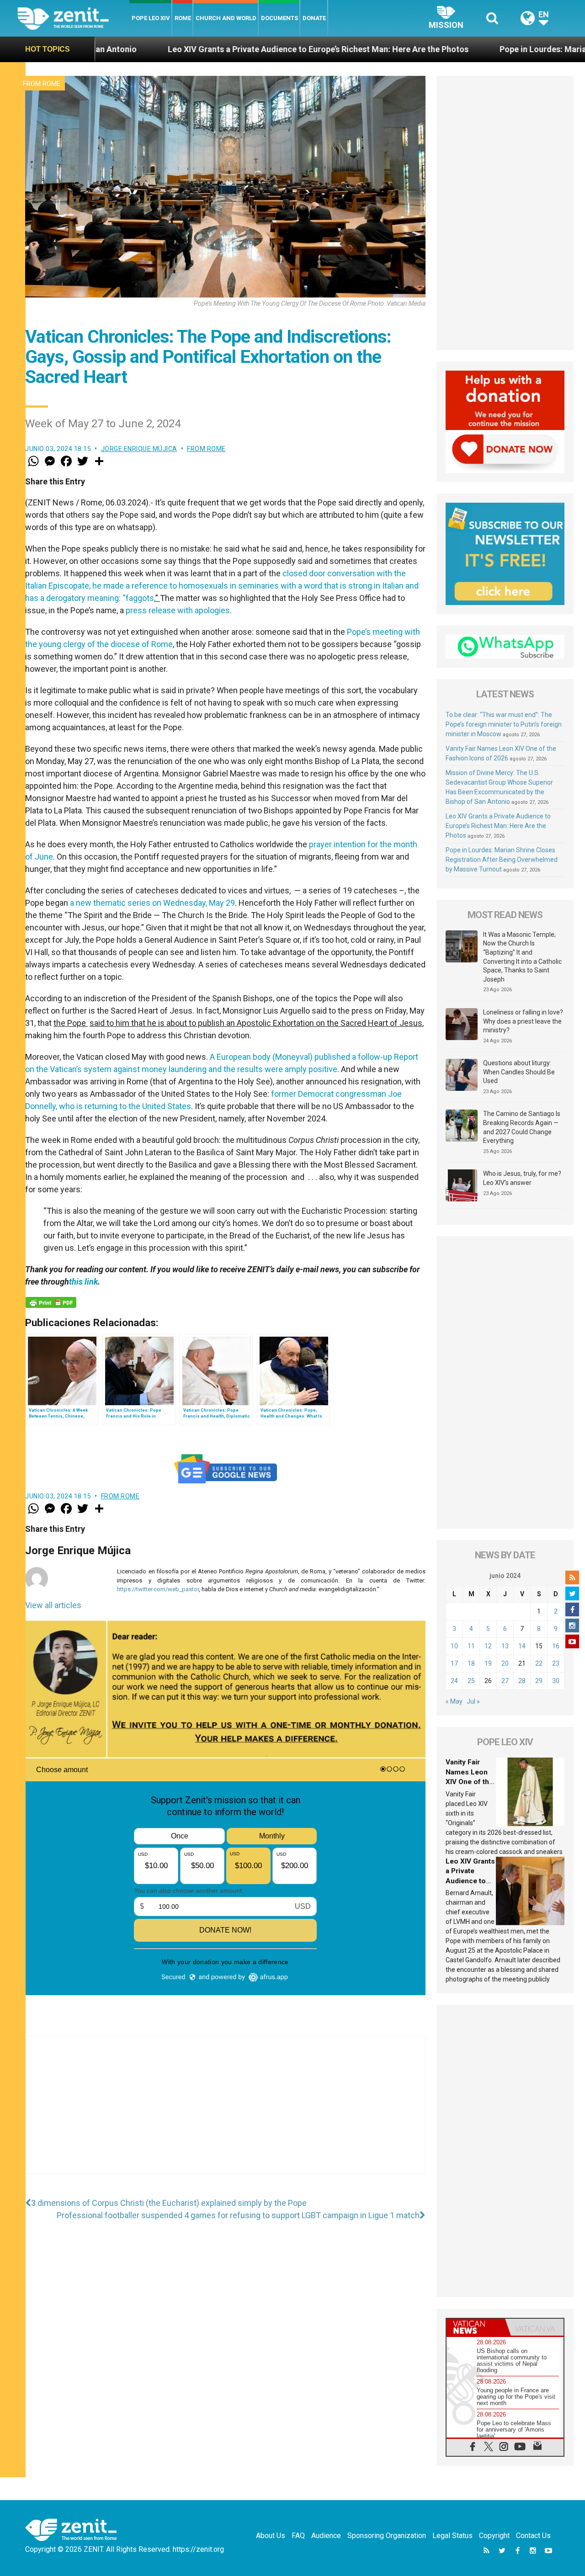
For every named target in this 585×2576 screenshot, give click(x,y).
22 (539, 1663)
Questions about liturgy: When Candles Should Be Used (519, 1072)
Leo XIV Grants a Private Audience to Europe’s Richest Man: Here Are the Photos (194, 49)
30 (556, 1681)
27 (505, 1681)
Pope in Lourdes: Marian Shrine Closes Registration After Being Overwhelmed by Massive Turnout (502, 860)
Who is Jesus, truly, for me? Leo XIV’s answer (522, 1178)
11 (471, 1646)
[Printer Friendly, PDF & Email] (51, 1302)
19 (488, 1663)
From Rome (42, 84)
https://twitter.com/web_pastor (158, 1589)
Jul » (473, 1701)
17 (454, 1663)
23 (556, 1663)
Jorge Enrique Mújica (139, 449)
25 (471, 1681)
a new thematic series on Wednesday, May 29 (152, 903)
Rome (183, 18)
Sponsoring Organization (387, 2536)
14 (522, 1646)
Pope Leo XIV (151, 18)
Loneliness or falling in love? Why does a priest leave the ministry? (523, 1021)
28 (522, 1681)
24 (454, 1681)
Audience (326, 2536)
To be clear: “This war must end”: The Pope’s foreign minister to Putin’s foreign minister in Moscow (504, 724)
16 (556, 1646)
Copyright (494, 2536)
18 (471, 1663)
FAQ (298, 2536)
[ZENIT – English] (73, 18)
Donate (314, 18)
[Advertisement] (225, 2114)
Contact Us (533, 2536)
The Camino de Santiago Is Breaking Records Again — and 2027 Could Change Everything (522, 1127)
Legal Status (452, 2536)
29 (539, 1681)
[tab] (476, 2327)
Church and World (226, 18)
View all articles (53, 1605)
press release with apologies (178, 610)
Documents (279, 18)
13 (505, 1646)
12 (488, 1646)
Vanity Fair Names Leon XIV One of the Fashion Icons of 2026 (469, 1782)
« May (454, 1701)
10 (454, 1646)
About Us (271, 2536)
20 (505, 1663)
